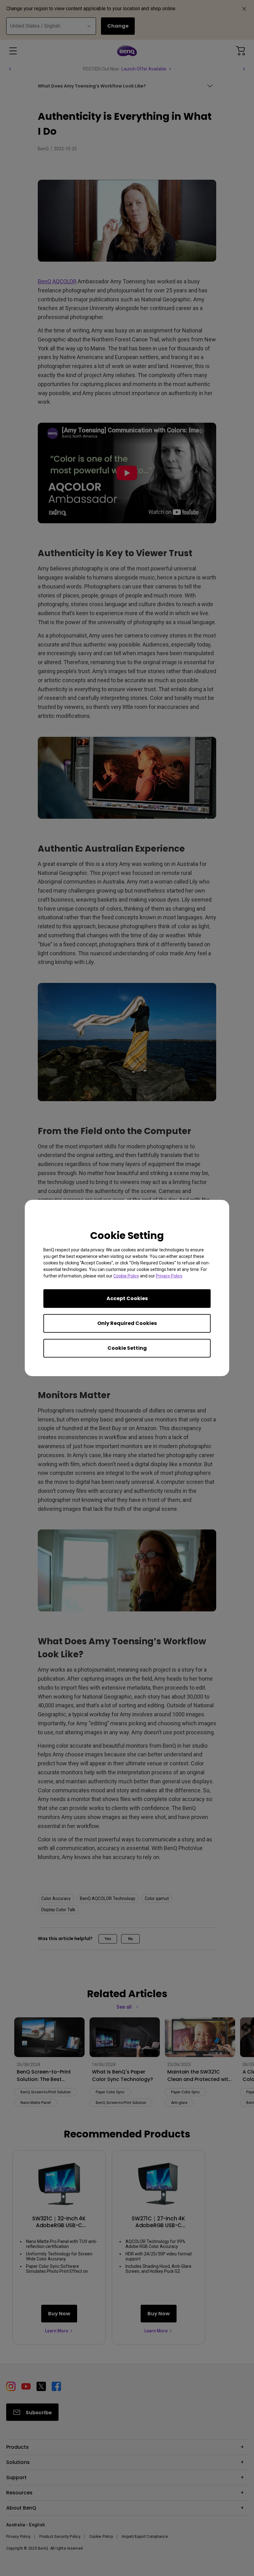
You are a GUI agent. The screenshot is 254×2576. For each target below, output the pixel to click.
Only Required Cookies (127, 1323)
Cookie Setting (127, 1348)
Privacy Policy (169, 1276)
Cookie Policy (126, 1276)
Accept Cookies (127, 1298)
